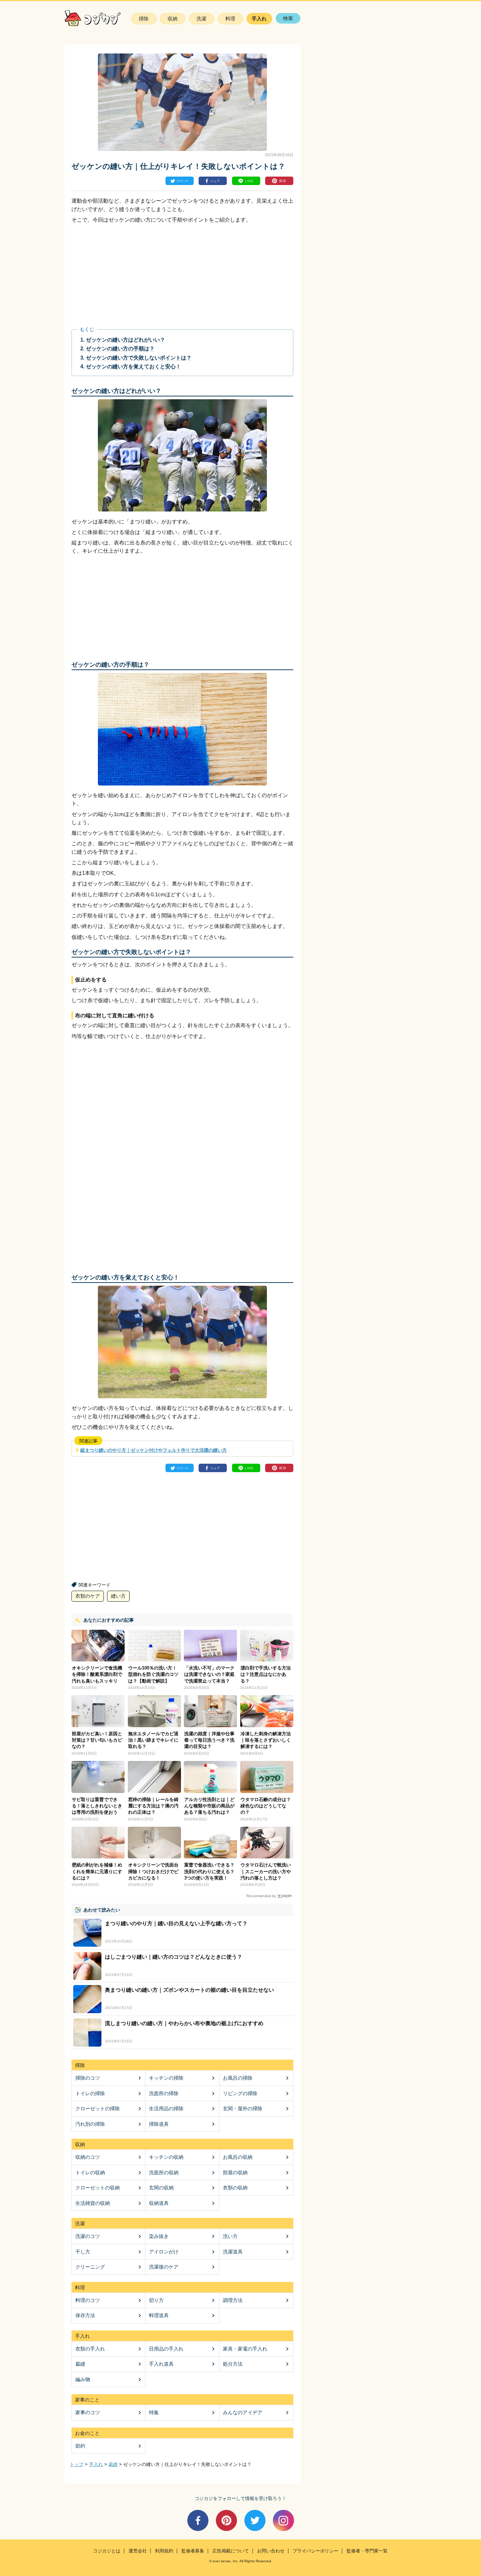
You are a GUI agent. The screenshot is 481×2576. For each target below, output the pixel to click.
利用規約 (164, 2551)
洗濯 (201, 19)
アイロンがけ (164, 2252)
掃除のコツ (88, 2078)
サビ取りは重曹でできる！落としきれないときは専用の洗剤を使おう (97, 1806)
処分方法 (233, 2364)
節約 (80, 2446)
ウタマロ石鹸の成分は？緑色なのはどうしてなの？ (266, 1806)
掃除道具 (159, 2124)
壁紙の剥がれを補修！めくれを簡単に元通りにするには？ (97, 1871)
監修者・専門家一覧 (367, 2551)
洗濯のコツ (88, 2236)
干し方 (83, 2252)
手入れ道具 (161, 2364)
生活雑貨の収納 (93, 2203)
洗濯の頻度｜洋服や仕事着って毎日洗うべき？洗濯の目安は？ (209, 1740)
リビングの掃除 (240, 2093)
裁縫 (80, 2364)
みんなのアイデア (243, 2412)
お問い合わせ (271, 2551)
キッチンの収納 (166, 2157)
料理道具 (159, 2315)
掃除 (144, 19)
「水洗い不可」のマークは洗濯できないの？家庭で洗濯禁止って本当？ (209, 1674)
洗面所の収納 (164, 2173)
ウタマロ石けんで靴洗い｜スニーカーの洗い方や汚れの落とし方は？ (266, 1871)
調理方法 (233, 2300)
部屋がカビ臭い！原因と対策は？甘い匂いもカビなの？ (97, 1740)
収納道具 (159, 2203)
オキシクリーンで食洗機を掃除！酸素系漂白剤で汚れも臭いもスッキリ (97, 1674)
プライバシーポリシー (316, 2551)
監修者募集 (193, 2551)
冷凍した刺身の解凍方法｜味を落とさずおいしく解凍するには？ (266, 1740)
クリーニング (90, 2267)
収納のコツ (88, 2157)
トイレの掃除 (90, 2093)
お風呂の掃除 (238, 2078)
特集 (154, 2412)
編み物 (83, 2379)
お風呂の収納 (238, 2157)
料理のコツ (88, 2300)
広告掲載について (231, 2551)
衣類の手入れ (90, 2349)
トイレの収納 (90, 2173)
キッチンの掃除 (166, 2078)
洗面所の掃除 (164, 2093)
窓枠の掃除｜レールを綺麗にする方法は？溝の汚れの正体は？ (153, 1806)
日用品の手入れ (166, 2349)
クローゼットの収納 (98, 2188)
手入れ (259, 19)
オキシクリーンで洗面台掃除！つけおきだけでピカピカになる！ (153, 1871)
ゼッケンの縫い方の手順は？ (120, 348)
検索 (288, 18)
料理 (230, 19)
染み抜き (159, 2236)
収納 (173, 19)
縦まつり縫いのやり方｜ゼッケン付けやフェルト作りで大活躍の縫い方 (154, 1450)
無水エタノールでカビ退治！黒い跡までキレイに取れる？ (153, 1740)
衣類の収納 (235, 2188)
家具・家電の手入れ (245, 2349)
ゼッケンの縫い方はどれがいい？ (126, 340)
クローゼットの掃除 (98, 2108)
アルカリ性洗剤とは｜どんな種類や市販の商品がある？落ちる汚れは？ (209, 1806)
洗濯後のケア (164, 2267)
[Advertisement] (127, 276)
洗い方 (230, 2236)
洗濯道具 (233, 2252)
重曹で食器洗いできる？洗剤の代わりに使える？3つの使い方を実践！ (209, 1871)
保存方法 (85, 2315)
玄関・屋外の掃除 (243, 2108)
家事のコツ (88, 2412)
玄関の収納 (161, 2188)
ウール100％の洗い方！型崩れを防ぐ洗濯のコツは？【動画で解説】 (153, 1674)
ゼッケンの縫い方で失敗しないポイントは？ (139, 358)
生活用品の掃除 (166, 2108)
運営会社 (138, 2551)
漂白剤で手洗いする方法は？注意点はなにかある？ (266, 1674)
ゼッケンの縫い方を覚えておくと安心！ (133, 366)
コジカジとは (107, 2551)
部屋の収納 (235, 2173)
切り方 (156, 2300)
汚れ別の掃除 (90, 2124)
